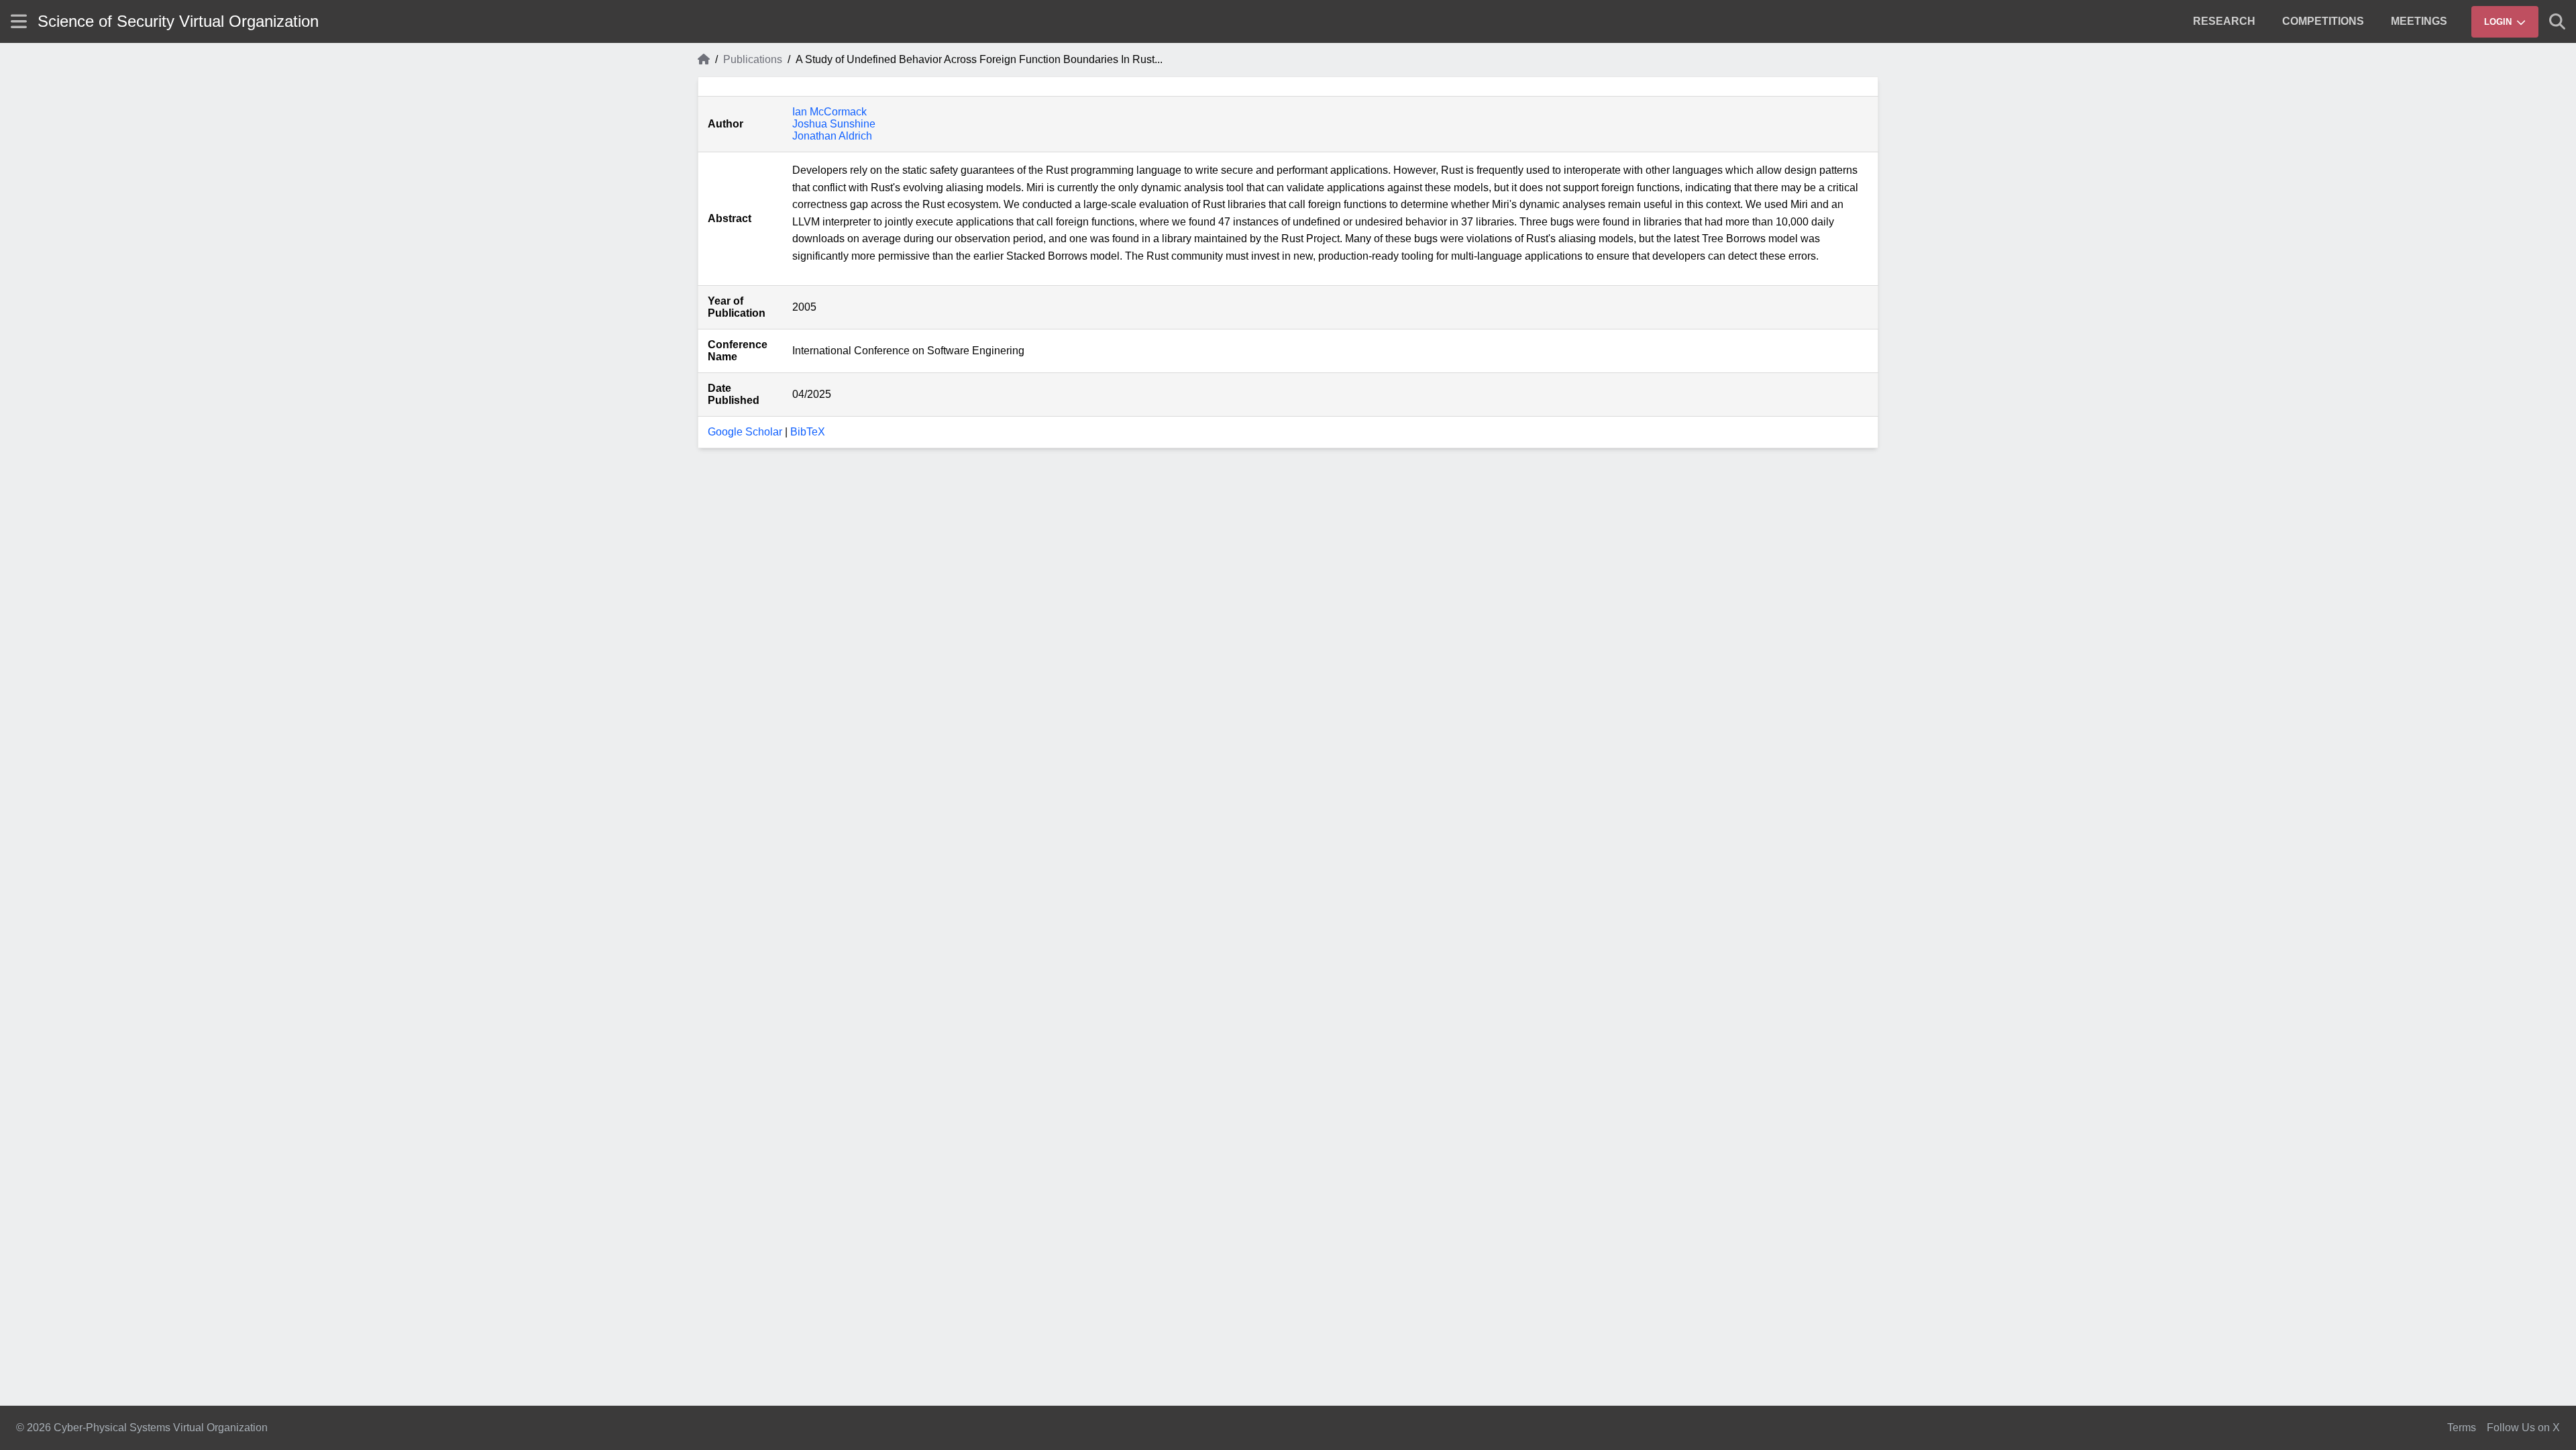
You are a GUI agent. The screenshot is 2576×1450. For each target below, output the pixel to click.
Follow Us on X (2523, 1428)
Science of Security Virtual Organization (178, 21)
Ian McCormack (829, 112)
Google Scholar (745, 432)
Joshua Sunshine (834, 124)
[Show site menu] (19, 21)
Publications (753, 59)
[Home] (704, 60)
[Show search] (2557, 21)
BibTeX (808, 432)
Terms (2462, 1428)
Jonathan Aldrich (832, 136)
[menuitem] (2224, 21)
